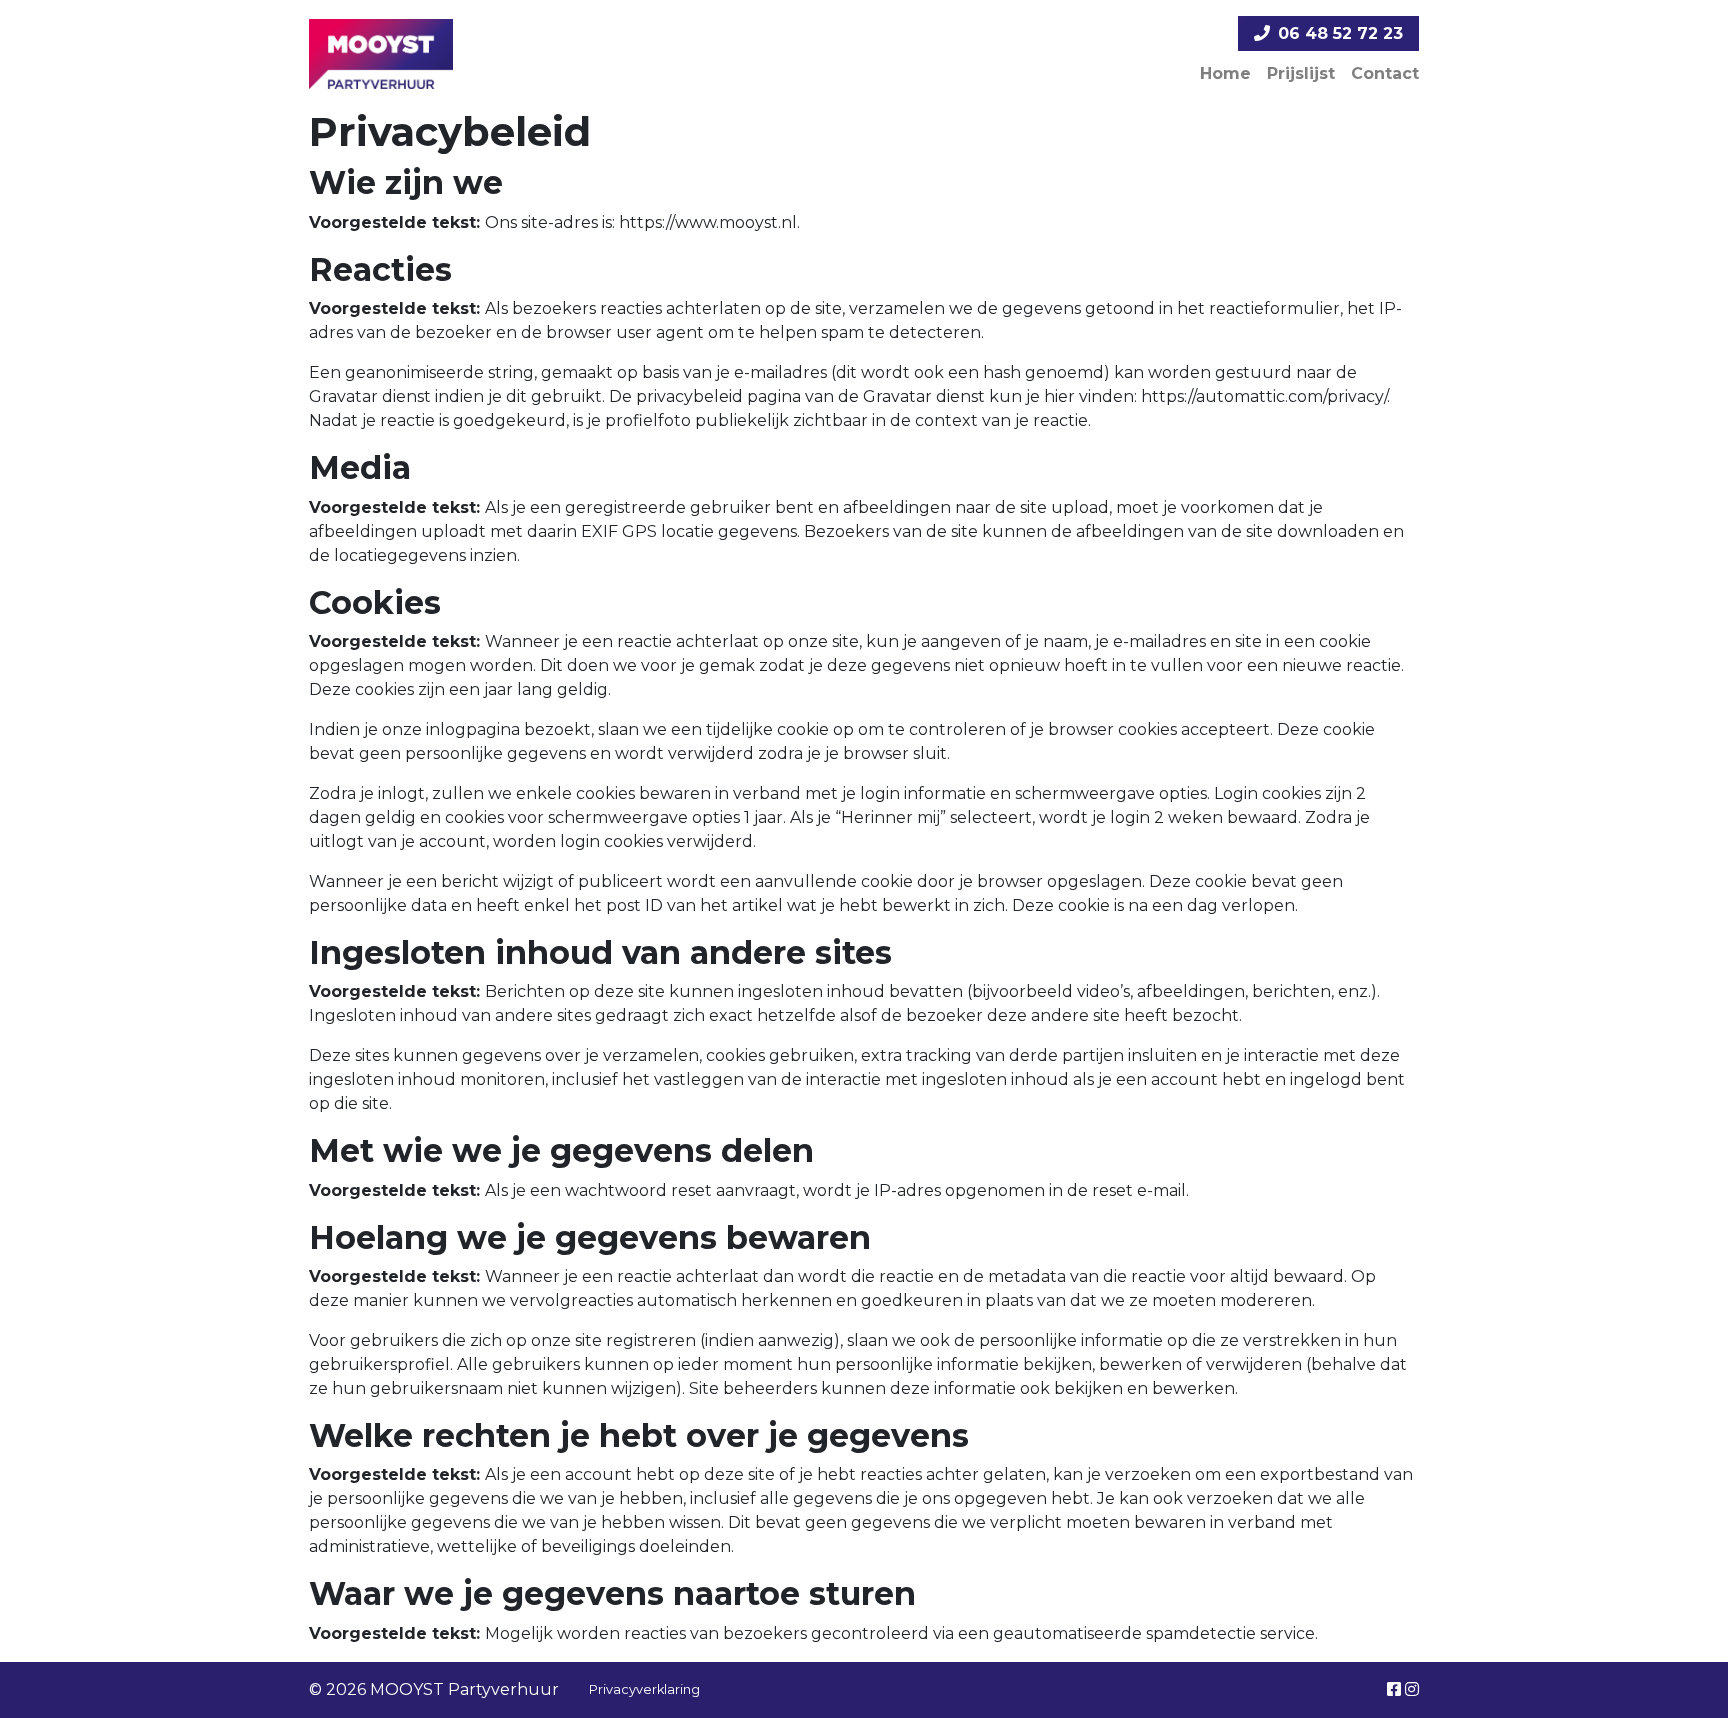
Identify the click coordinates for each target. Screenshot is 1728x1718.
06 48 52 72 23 (1340, 33)
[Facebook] (1394, 1689)
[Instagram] (1412, 1689)
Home (1225, 73)
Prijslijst (1301, 73)
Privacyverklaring (644, 1689)
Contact (1385, 73)
